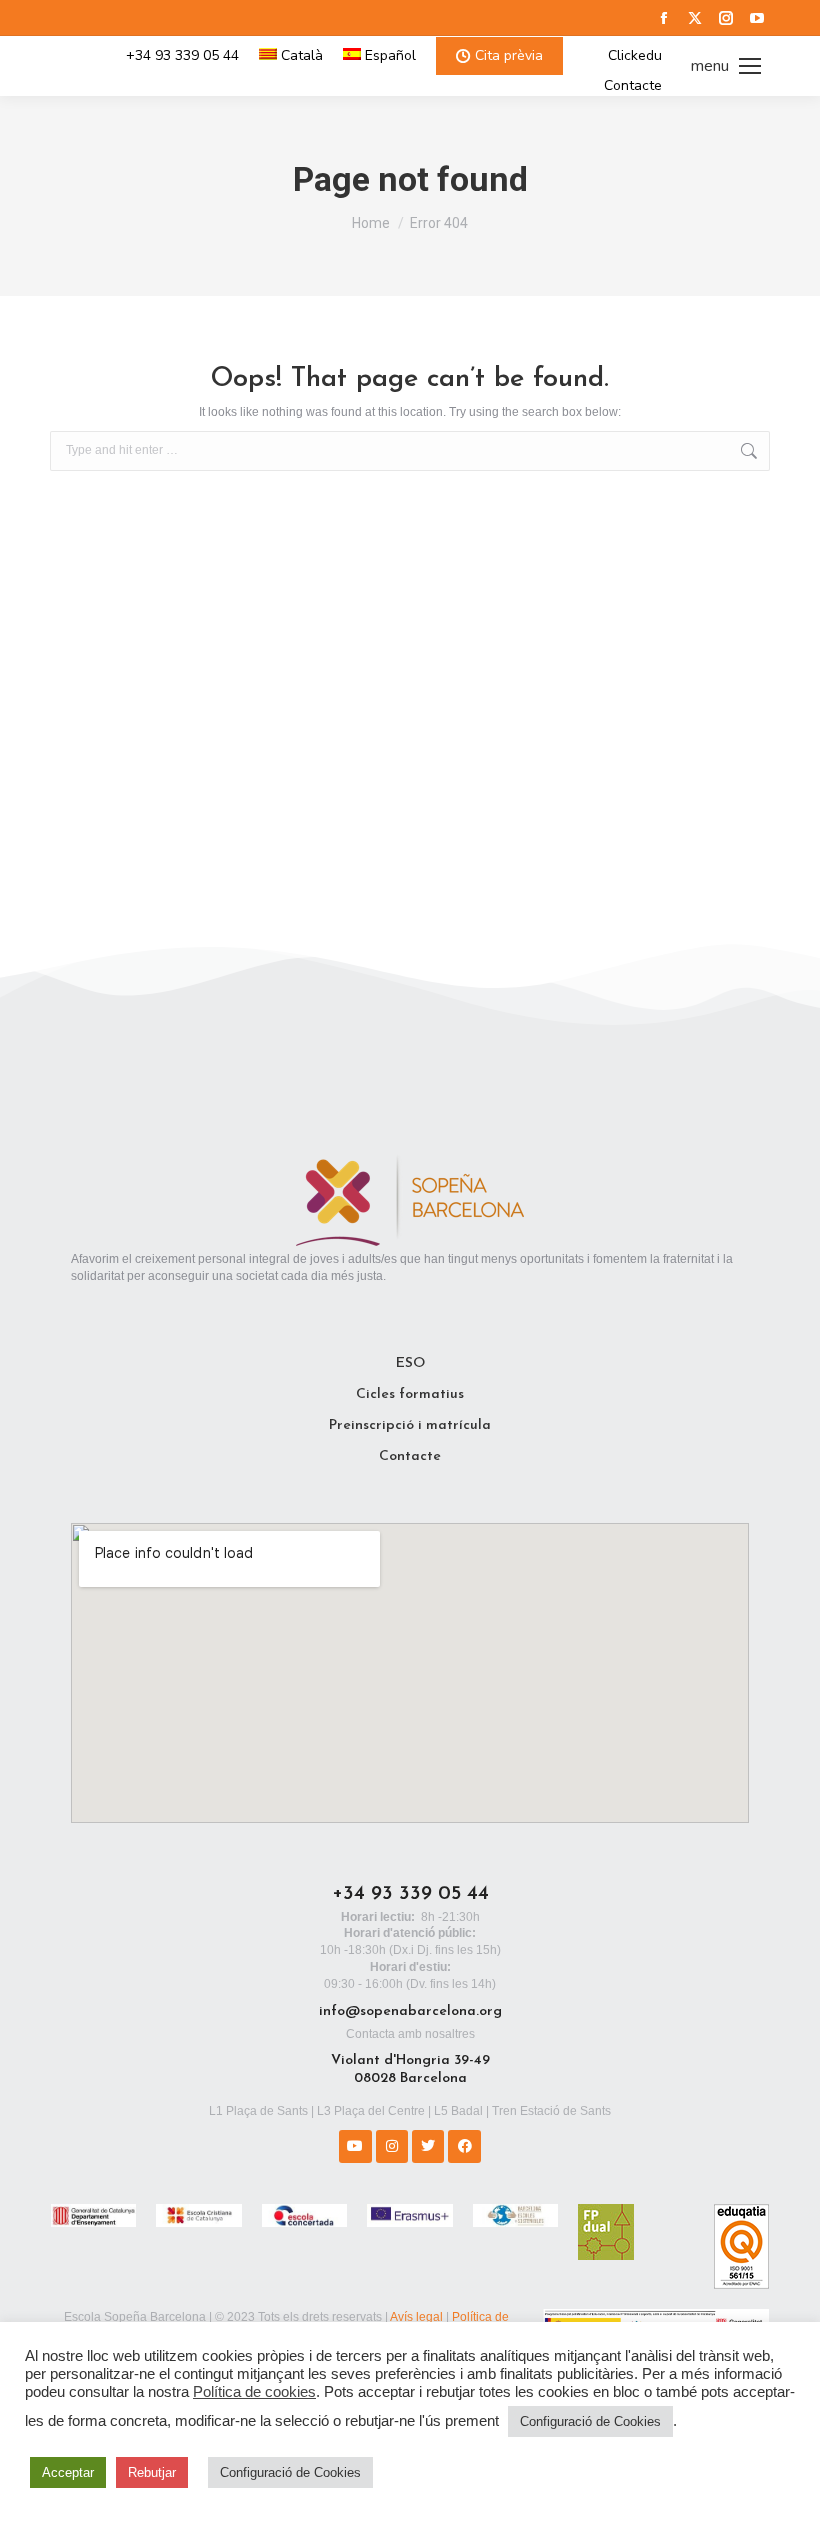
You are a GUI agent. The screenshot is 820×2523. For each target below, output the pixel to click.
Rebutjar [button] (152, 2472)
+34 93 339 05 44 (182, 56)
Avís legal (416, 2317)
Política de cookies (254, 2392)
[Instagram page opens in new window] (726, 18)
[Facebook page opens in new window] (664, 18)
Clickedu (635, 56)
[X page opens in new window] (695, 18)
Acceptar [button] (68, 2472)
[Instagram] (392, 2146)
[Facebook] (464, 2146)
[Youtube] (355, 2146)
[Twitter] (428, 2146)
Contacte (633, 86)
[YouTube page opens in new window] (757, 18)
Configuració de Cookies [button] (590, 2421)
